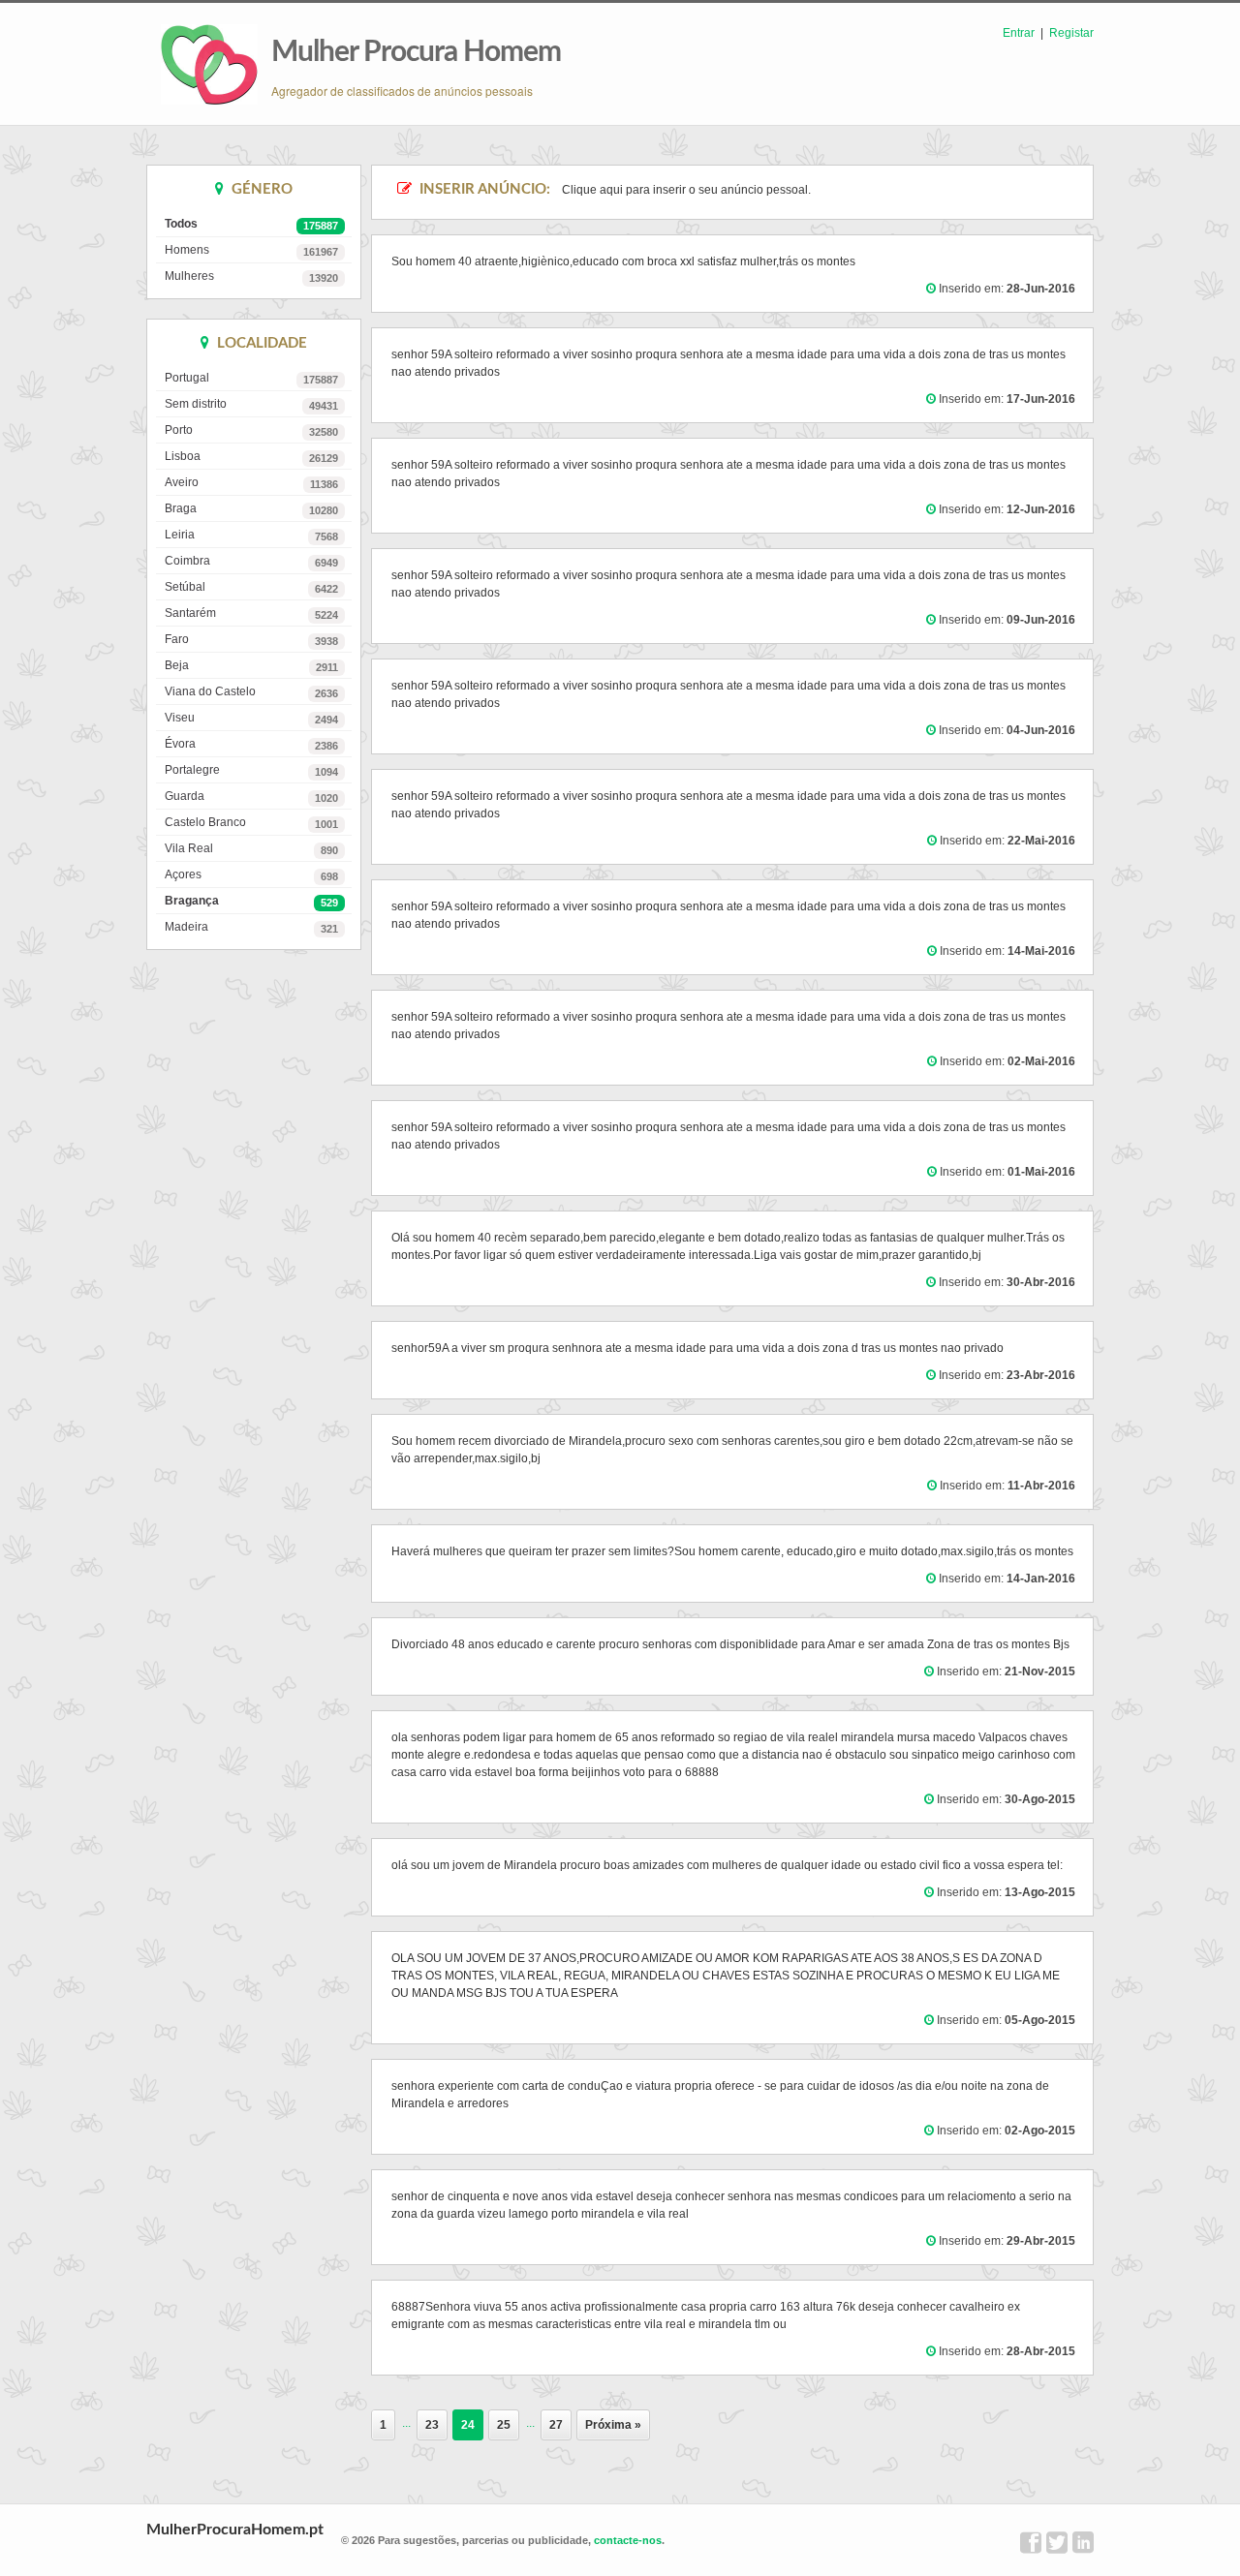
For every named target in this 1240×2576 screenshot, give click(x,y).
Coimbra (251, 561)
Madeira (251, 927)
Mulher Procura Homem (416, 52)
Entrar (1019, 33)
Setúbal (251, 587)
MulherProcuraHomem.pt (235, 2530)
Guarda (251, 797)
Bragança (251, 901)
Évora (251, 744)
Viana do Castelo (251, 692)
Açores (251, 875)
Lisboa (251, 457)
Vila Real (251, 849)
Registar (1071, 33)
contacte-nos (628, 2540)
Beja (251, 666)
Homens (251, 250)
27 (556, 2425)
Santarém (251, 613)
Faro (251, 640)
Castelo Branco (251, 823)
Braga (251, 509)
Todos (251, 224)
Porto (251, 430)
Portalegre (251, 770)
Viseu (251, 718)
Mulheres (251, 276)
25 (504, 2425)
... (406, 2423)
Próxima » (613, 2425)
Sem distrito (251, 404)
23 (432, 2425)
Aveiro (251, 483)
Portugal (251, 378)
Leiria (251, 535)
